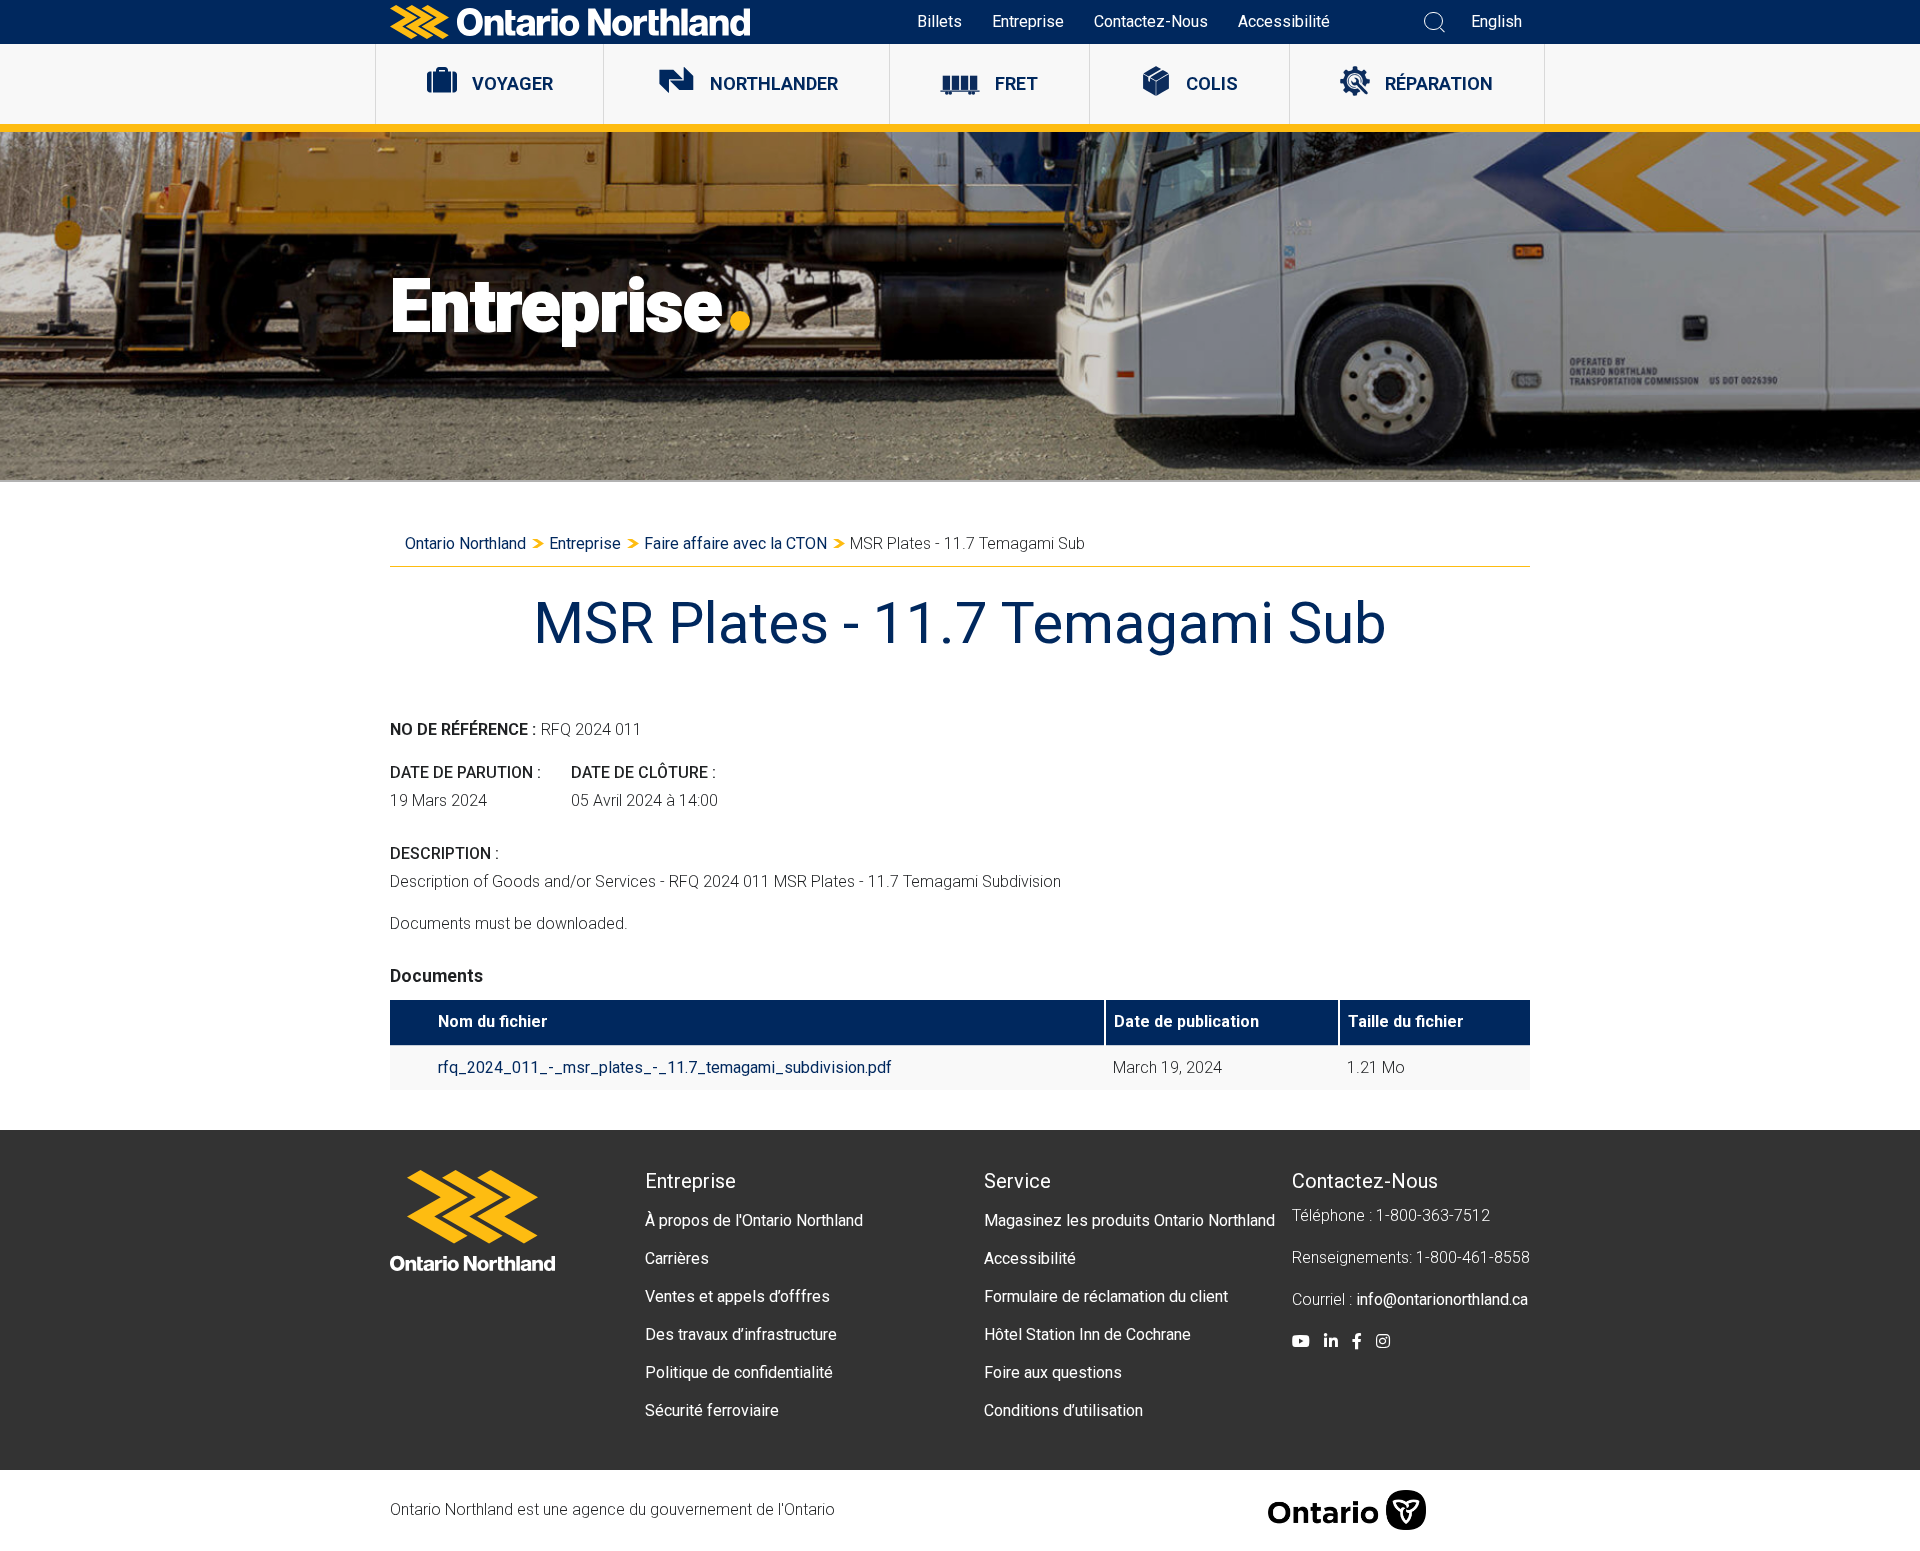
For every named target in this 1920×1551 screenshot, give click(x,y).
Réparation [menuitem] (1439, 83)
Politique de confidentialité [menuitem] (739, 1372)
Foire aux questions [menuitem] (1053, 1372)
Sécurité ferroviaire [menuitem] (712, 1410)
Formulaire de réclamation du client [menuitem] (1106, 1296)
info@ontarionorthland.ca (1442, 1299)
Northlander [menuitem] (774, 83)
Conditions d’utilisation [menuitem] (1063, 1410)
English (1496, 21)
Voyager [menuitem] (512, 83)
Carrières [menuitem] (677, 1258)
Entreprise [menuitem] (1028, 21)
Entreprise (585, 543)
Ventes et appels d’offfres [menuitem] (737, 1296)
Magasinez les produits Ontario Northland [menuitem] (1129, 1220)
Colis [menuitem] (1212, 83)
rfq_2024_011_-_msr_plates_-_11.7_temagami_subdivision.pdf (665, 1067)
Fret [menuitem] (1016, 83)
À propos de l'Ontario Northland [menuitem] (754, 1220)
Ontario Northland (465, 543)
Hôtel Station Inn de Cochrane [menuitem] (1087, 1334)
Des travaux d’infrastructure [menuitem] (741, 1334)
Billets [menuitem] (939, 21)
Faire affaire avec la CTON (735, 543)
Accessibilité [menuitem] (1284, 21)
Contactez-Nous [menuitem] (1151, 21)
